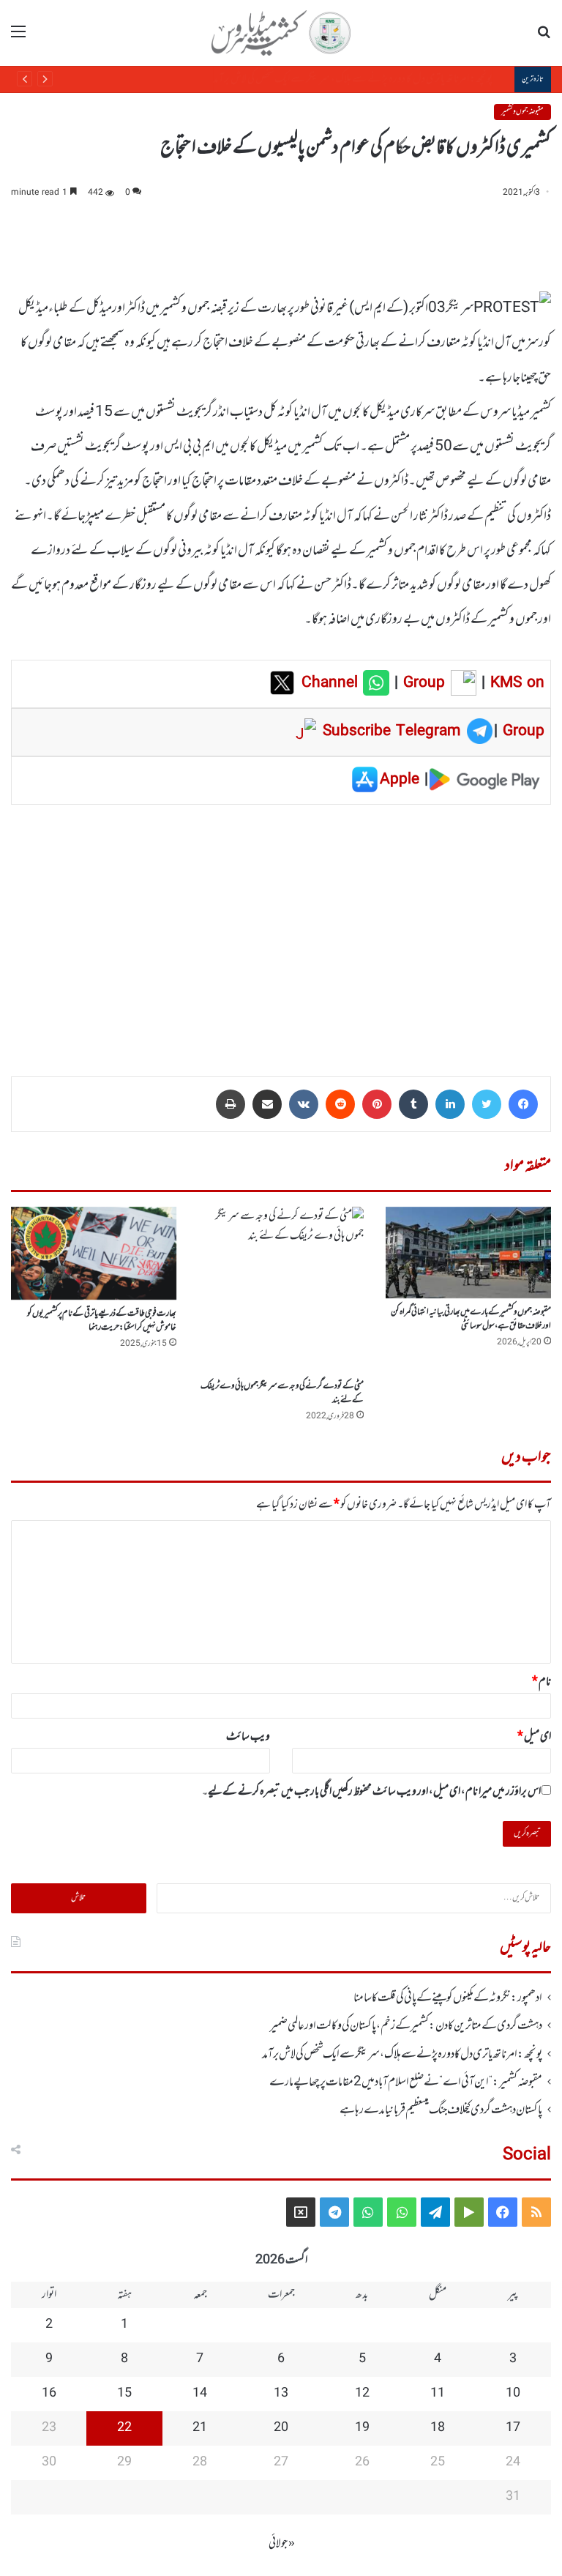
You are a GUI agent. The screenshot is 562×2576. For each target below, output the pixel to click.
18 (438, 2428)
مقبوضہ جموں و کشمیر (522, 112)
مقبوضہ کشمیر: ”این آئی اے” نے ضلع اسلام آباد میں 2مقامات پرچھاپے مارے (372, 79)
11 (438, 2394)
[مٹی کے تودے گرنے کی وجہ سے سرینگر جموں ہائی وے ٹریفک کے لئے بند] (281, 1289)
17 (513, 2428)
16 (49, 2394)
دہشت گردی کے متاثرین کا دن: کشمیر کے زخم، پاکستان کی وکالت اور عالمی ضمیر (406, 2026)
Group (421, 683)
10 (513, 2394)
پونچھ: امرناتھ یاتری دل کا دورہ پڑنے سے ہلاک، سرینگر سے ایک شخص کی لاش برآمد (402, 2055)
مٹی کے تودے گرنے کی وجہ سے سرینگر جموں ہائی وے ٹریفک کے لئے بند (282, 1393)
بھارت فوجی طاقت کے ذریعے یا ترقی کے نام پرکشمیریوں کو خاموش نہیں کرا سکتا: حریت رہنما (102, 1321)
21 (200, 2428)
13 (281, 2394)
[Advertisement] (281, 930)
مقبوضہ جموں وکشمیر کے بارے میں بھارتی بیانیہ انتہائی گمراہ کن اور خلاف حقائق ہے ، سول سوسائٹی (471, 1319)
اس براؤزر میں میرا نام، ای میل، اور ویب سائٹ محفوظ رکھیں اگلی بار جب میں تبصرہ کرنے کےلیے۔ (371, 1792)
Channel (332, 683)
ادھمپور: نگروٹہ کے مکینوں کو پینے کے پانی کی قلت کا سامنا (448, 1998)
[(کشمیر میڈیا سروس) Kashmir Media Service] (281, 33)
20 (281, 2428)
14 (200, 2394)
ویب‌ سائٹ (248, 1737)
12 (362, 2394)
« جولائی (282, 2544)
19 (362, 2428)
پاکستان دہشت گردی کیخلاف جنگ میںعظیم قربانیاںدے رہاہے (441, 2110)
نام (542, 1682)
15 (124, 2394)
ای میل (534, 1737)
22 (124, 2428)
